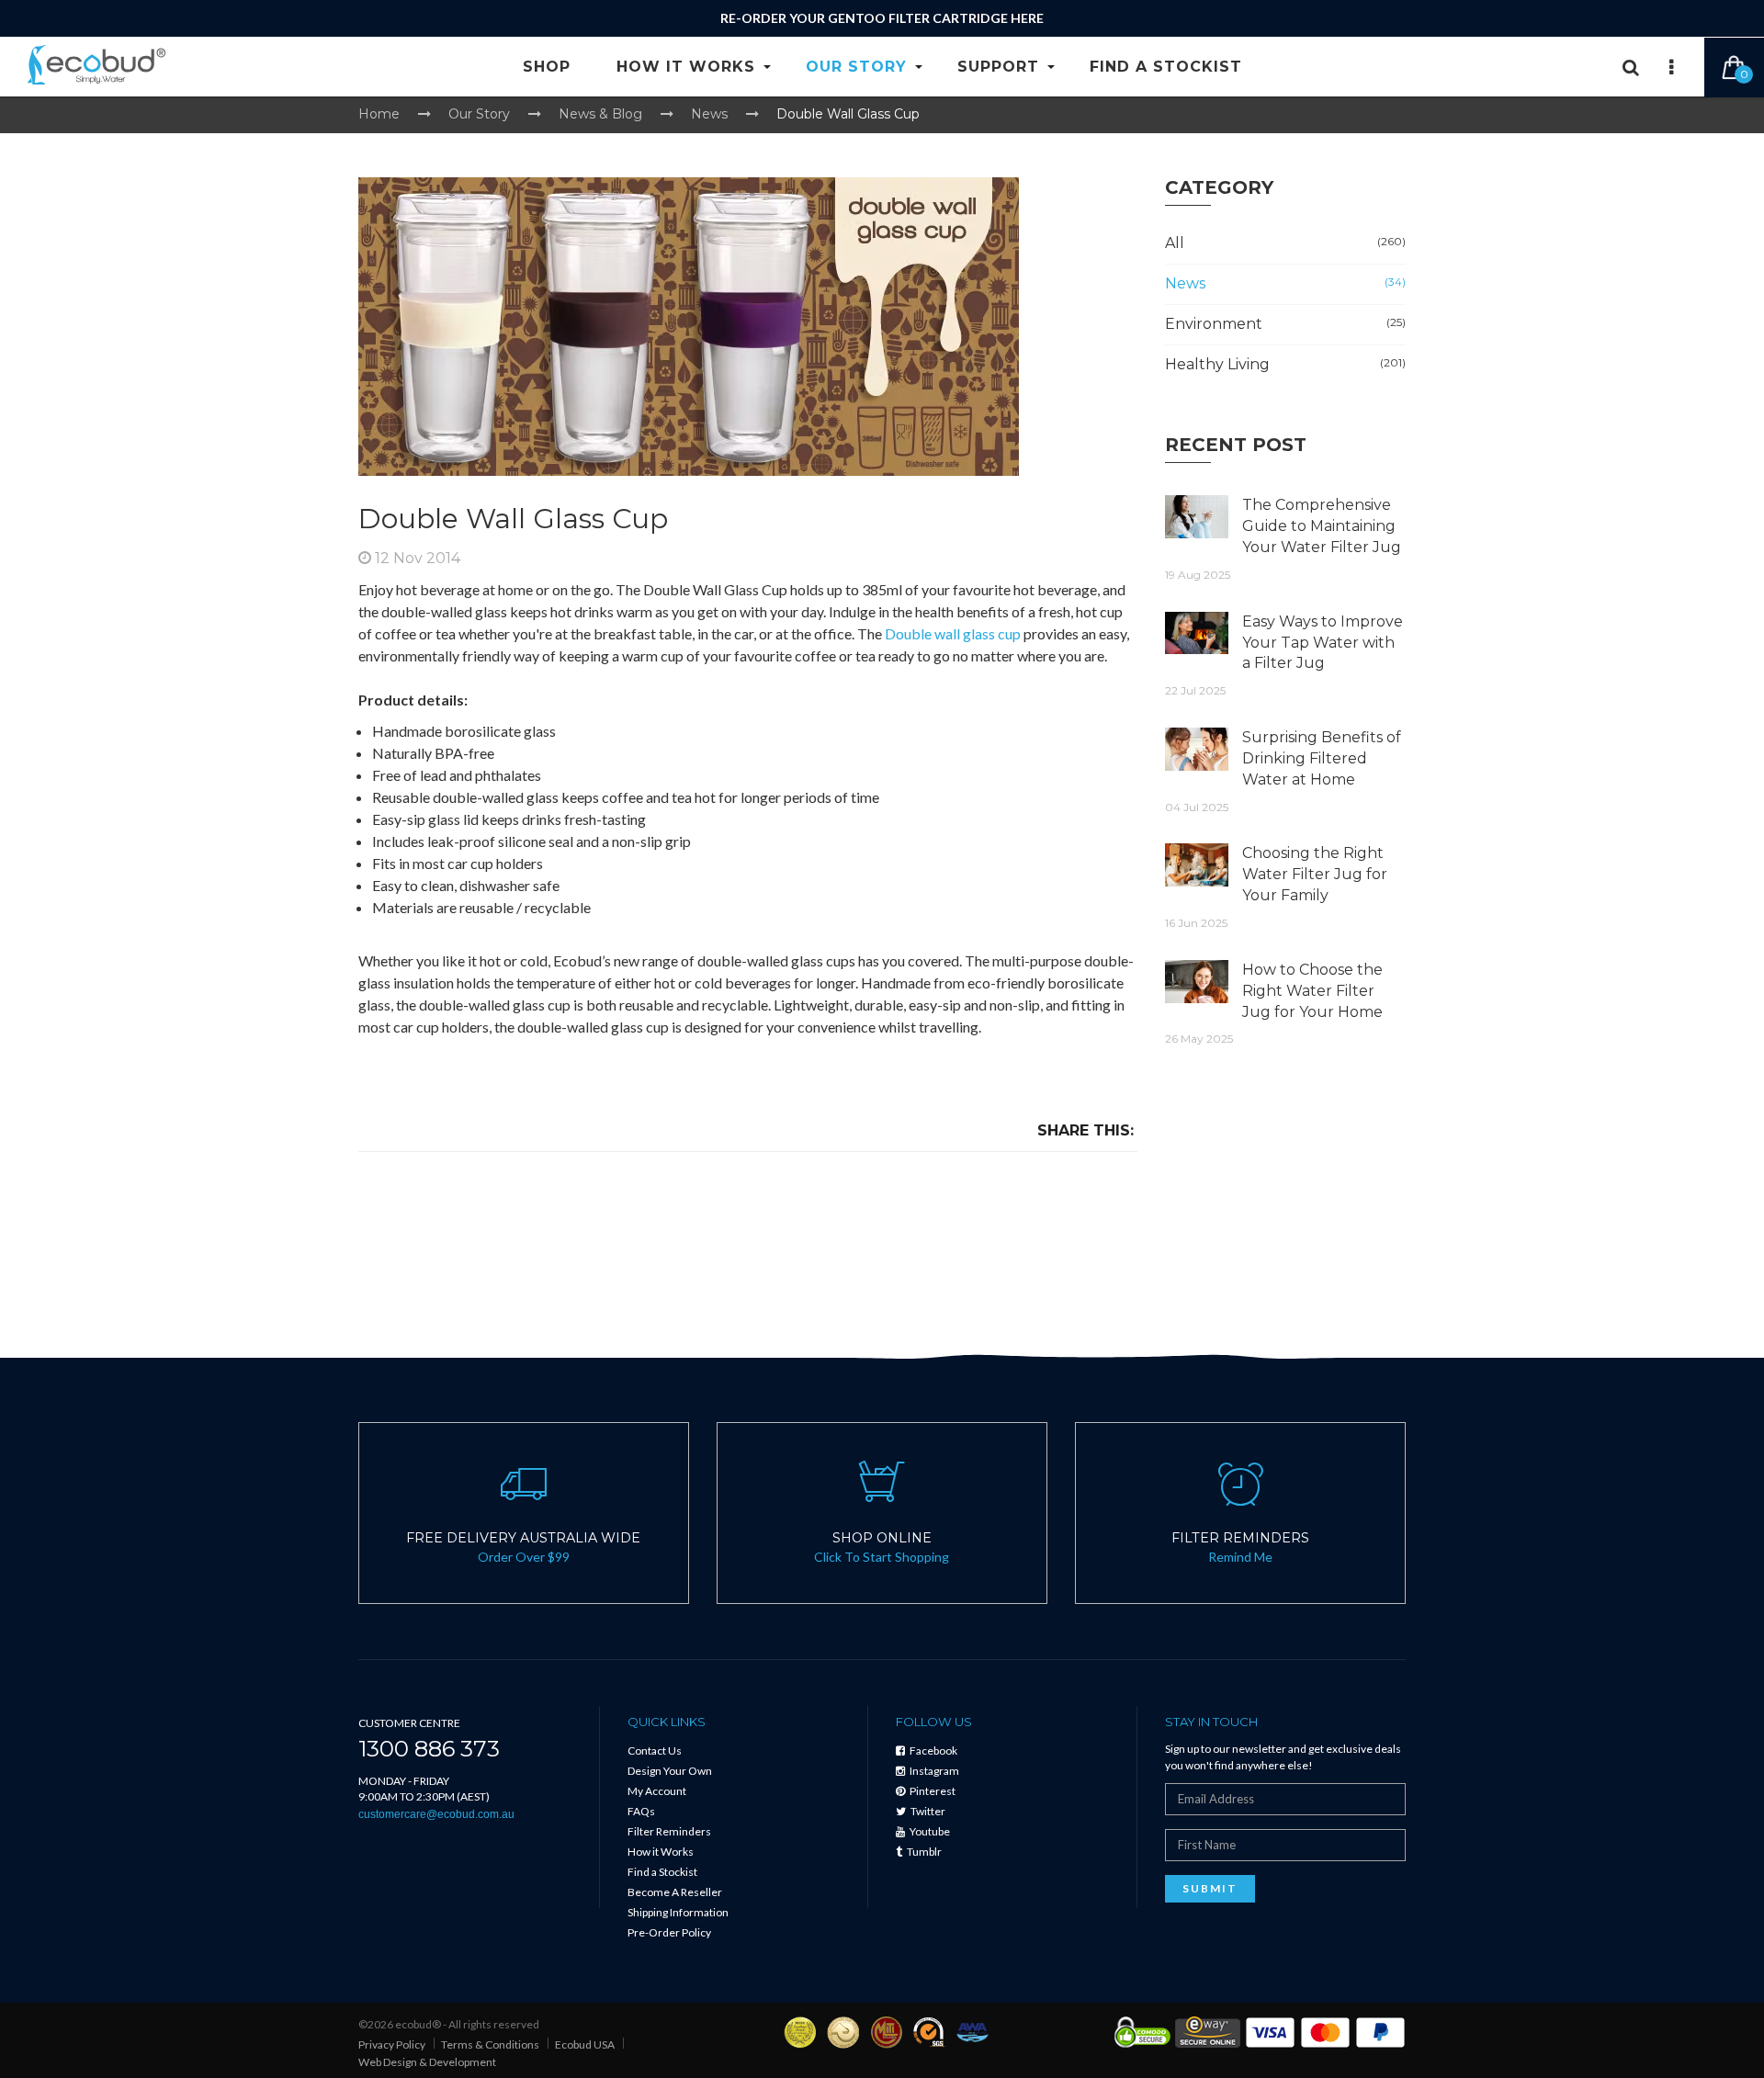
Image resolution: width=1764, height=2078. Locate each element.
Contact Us (655, 1750)
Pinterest (932, 1791)
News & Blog (600, 114)
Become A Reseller (675, 1892)
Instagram (933, 1771)
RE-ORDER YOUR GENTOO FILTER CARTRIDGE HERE (882, 18)
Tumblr (923, 1852)
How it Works (661, 1852)
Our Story (856, 67)
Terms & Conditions (490, 2044)
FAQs (641, 1811)
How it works (686, 67)
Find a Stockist (662, 1872)
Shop (547, 67)
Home (379, 114)
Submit (1210, 1888)
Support (998, 67)
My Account (657, 1791)
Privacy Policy (392, 2044)
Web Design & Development (427, 2062)
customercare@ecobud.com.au (436, 1814)
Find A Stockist (1166, 67)
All (1286, 243)
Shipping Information (678, 1912)
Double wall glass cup (953, 633)
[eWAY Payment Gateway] (1208, 2031)
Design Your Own (670, 1771)
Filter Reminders (669, 1831)
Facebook (933, 1750)
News (709, 114)
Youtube (929, 1831)
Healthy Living (1286, 364)
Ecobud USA (585, 2044)
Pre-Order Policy (669, 1932)
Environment (1286, 324)
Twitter (927, 1811)
